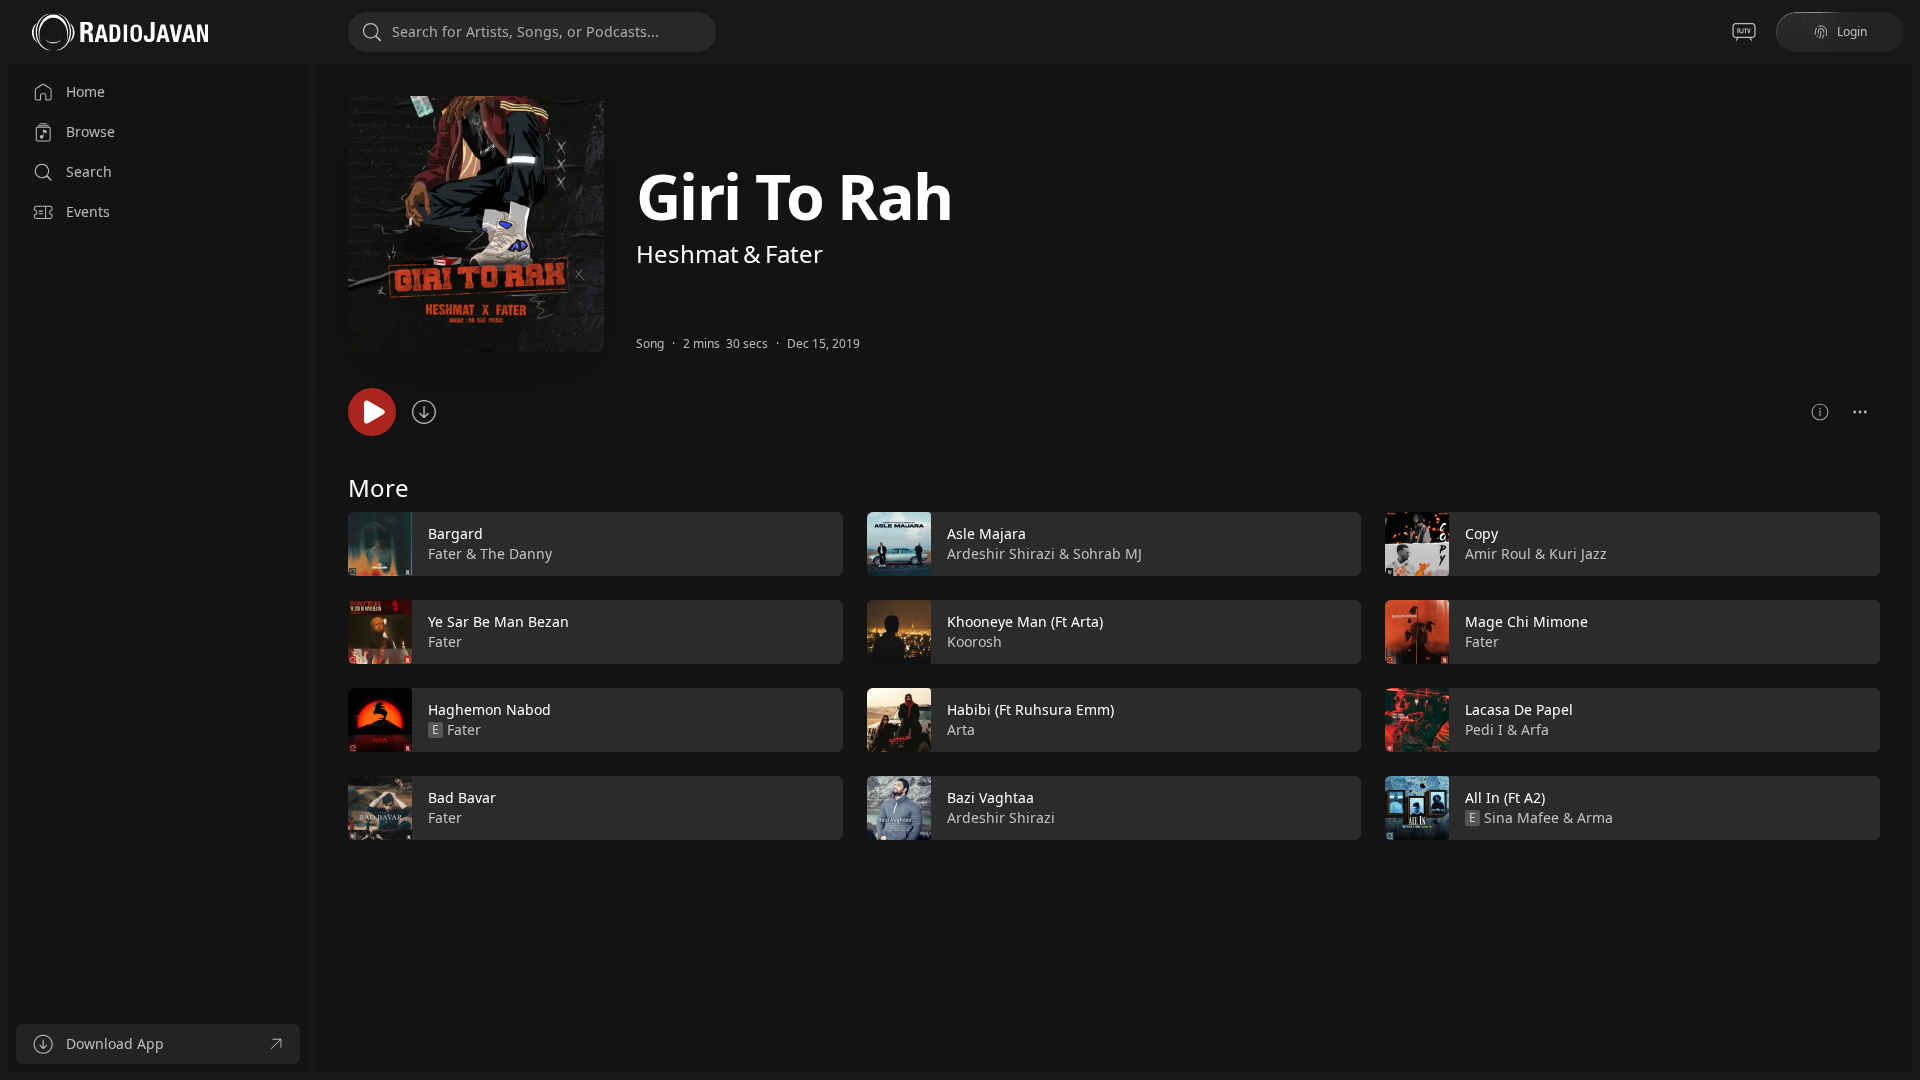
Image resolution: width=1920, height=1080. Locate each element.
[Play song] (372, 412)
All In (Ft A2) (1505, 797)
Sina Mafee (1521, 817)
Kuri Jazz (1578, 553)
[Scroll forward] (1898, 672)
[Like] (815, 545)
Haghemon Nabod (489, 709)
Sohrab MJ (1107, 553)
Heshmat (687, 253)
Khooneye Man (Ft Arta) (1025, 621)
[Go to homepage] (120, 32)
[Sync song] (424, 412)
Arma (1595, 817)
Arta (961, 729)
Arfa (1535, 729)
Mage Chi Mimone (1526, 621)
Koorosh (974, 641)
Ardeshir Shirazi (1001, 553)
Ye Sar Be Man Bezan (498, 621)
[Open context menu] (1860, 412)
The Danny (516, 553)
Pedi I (1484, 729)
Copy (1481, 533)
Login (1852, 31)
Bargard (455, 533)
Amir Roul (1498, 553)
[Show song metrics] (1820, 412)
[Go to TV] (1744, 32)
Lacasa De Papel (1519, 709)
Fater (794, 253)
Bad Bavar (462, 797)
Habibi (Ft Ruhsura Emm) (1030, 709)
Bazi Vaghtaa (990, 797)
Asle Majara (986, 533)
